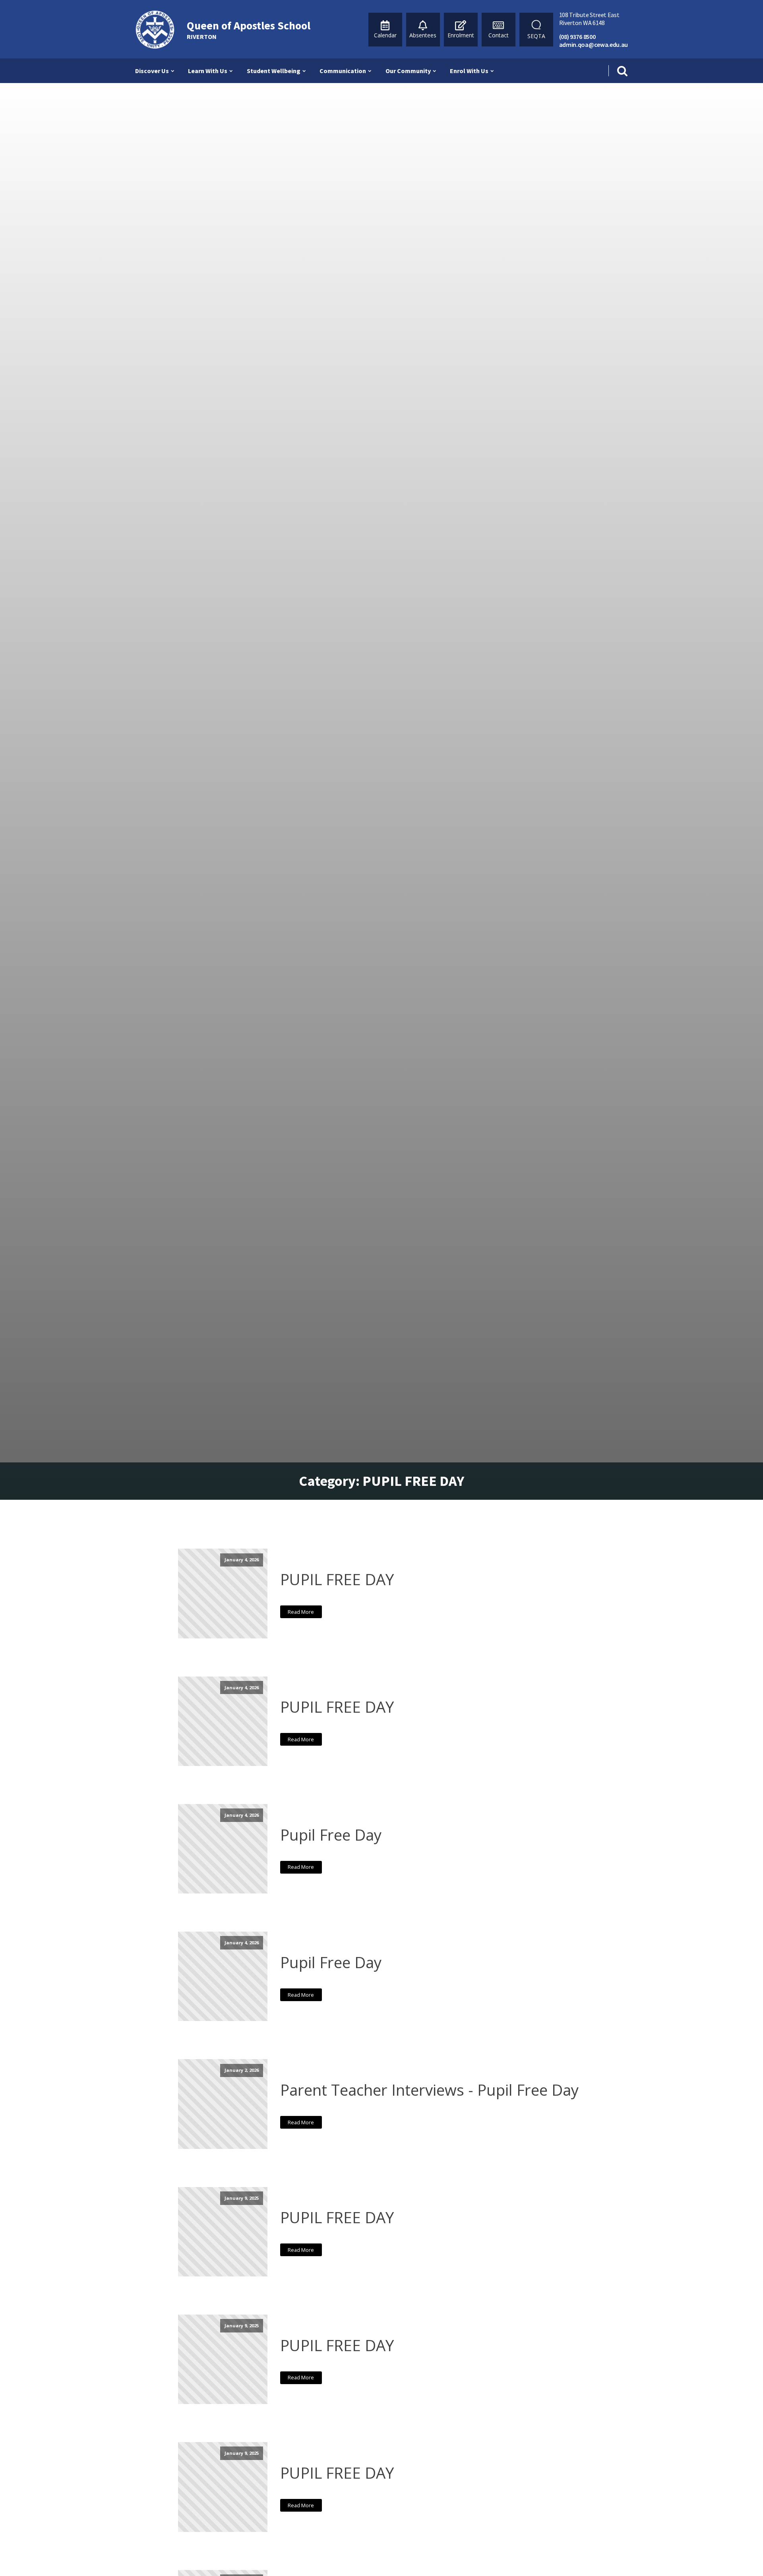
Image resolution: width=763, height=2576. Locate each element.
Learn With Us (208, 71)
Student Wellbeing (274, 71)
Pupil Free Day (331, 1835)
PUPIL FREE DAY (337, 1579)
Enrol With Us (469, 71)
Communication (343, 71)
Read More (301, 1612)
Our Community (408, 71)
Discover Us (152, 71)
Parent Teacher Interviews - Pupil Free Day (429, 2090)
